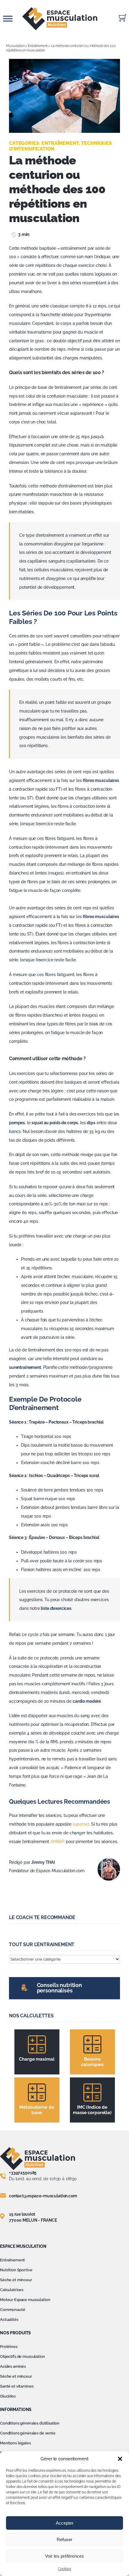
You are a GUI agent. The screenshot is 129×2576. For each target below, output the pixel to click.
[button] (120, 2459)
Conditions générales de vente (28, 2433)
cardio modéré (87, 1701)
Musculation (15, 46)
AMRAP (57, 1842)
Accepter (65, 2523)
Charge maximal (37, 2059)
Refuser (64, 2539)
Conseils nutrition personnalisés (59, 1988)
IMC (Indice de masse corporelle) (92, 2110)
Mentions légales (15, 2443)
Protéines (9, 2347)
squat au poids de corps (55, 1123)
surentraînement (25, 1367)
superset (81, 1824)
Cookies (64, 2569)
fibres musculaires (101, 780)
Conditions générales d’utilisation (30, 2423)
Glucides (8, 2396)
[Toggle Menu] (8, 18)
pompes (17, 1123)
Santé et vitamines (17, 2386)
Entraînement (38, 46)
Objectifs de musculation (22, 2356)
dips (91, 1123)
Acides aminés (13, 2366)
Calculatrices (12, 2290)
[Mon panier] (123, 18)
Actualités (9, 2320)
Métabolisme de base (37, 2110)
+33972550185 (23, 2173)
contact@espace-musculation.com (43, 2196)
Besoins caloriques (92, 2062)
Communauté (13, 2310)
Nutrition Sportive (16, 2270)
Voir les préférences (64, 2556)
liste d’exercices (56, 1608)
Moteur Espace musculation (25, 2300)
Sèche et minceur (16, 2280)
